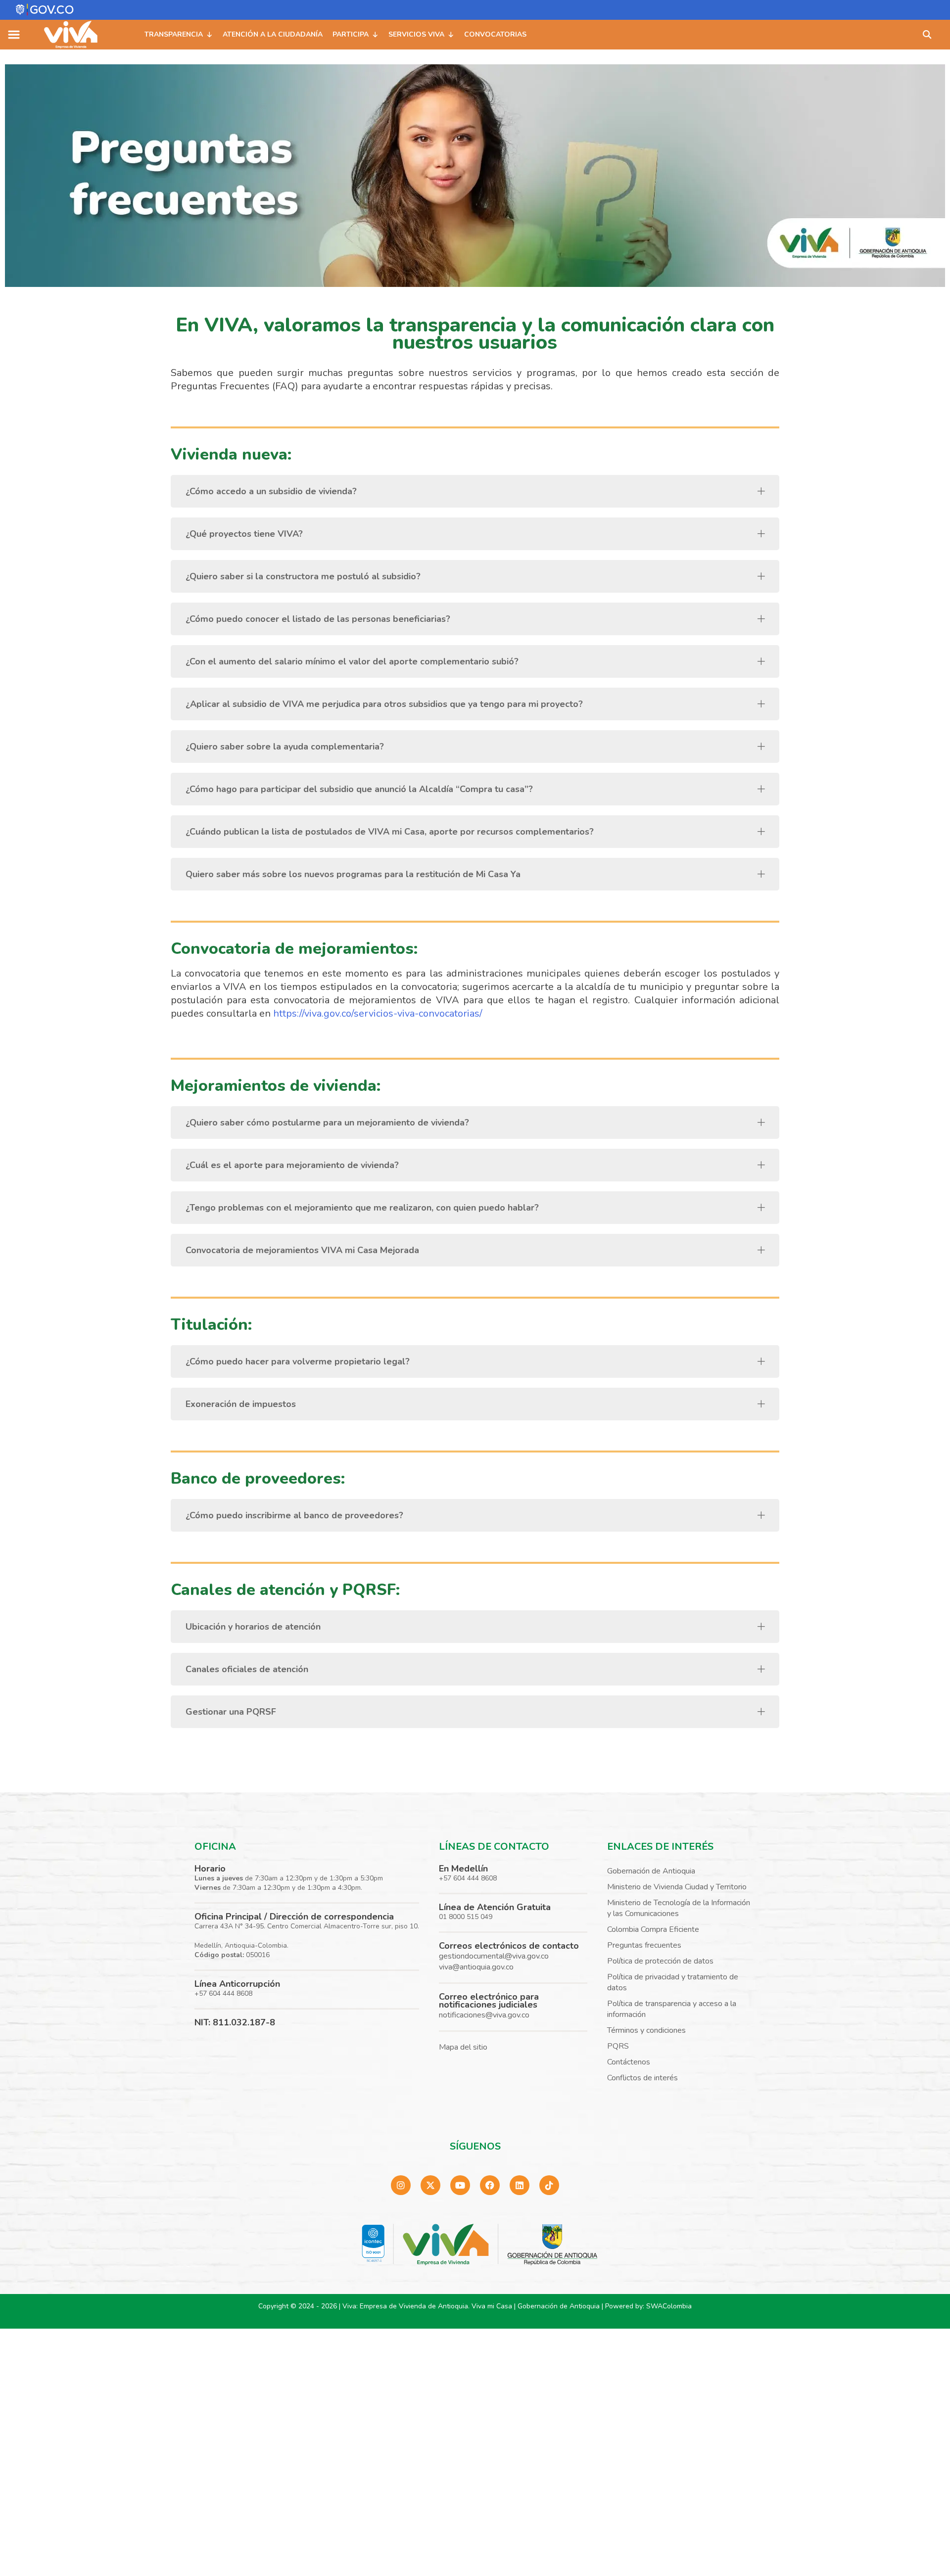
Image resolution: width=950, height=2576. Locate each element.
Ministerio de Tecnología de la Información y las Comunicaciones (679, 1908)
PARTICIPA (351, 34)
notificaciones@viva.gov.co (484, 2015)
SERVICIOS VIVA (416, 34)
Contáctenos (629, 2062)
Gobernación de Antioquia (651, 1871)
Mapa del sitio (463, 2047)
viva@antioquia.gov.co (476, 1967)
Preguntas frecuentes (644, 1945)
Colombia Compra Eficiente (653, 1929)
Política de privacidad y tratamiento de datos (673, 1982)
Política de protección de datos (660, 1961)
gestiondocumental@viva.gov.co (494, 1956)
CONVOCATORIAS (495, 34)
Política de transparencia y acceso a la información (672, 2009)
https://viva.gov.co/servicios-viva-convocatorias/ (378, 1013)
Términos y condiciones (646, 2030)
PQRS (618, 2046)
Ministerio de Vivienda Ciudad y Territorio (677, 1887)
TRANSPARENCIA (174, 34)
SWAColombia (669, 2306)
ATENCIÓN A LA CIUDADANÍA (273, 34)
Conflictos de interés (642, 2078)
